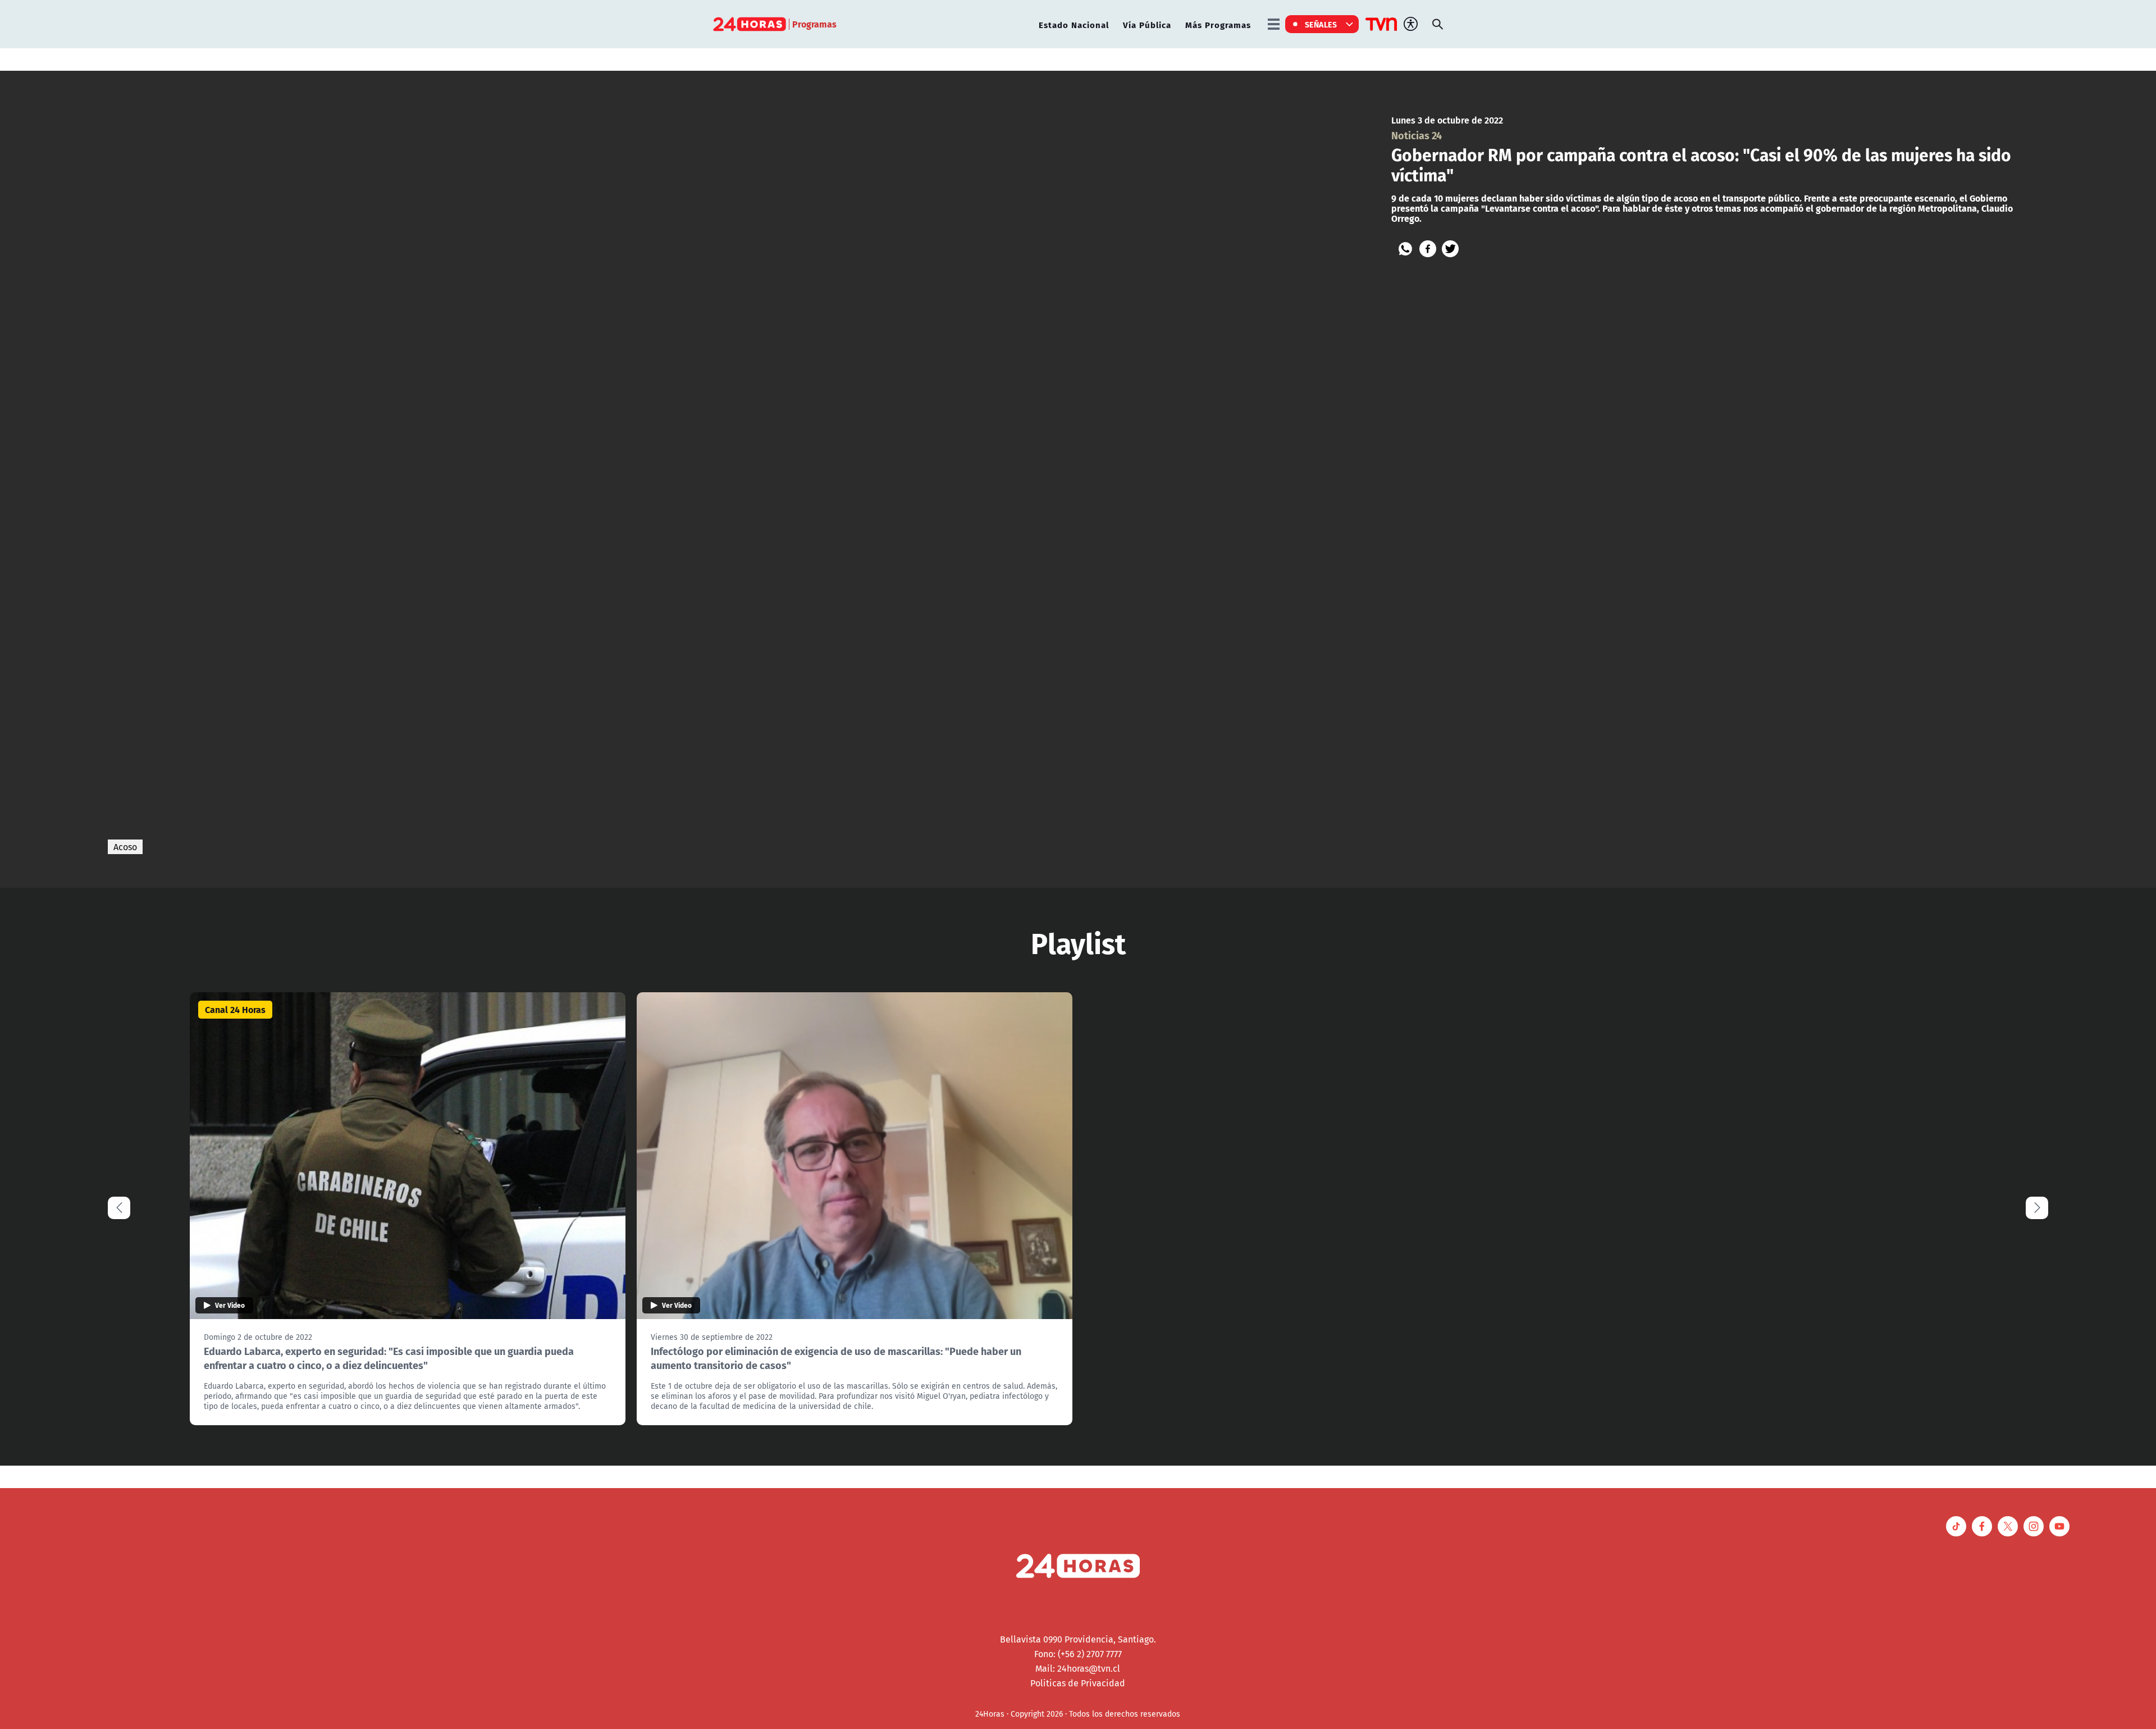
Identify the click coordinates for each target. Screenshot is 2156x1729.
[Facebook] (1428, 249)
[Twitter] (1450, 249)
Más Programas (1218, 24)
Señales (1321, 24)
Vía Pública (1147, 24)
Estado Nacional (1074, 24)
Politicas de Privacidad (1078, 1683)
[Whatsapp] (1405, 249)
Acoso (125, 847)
